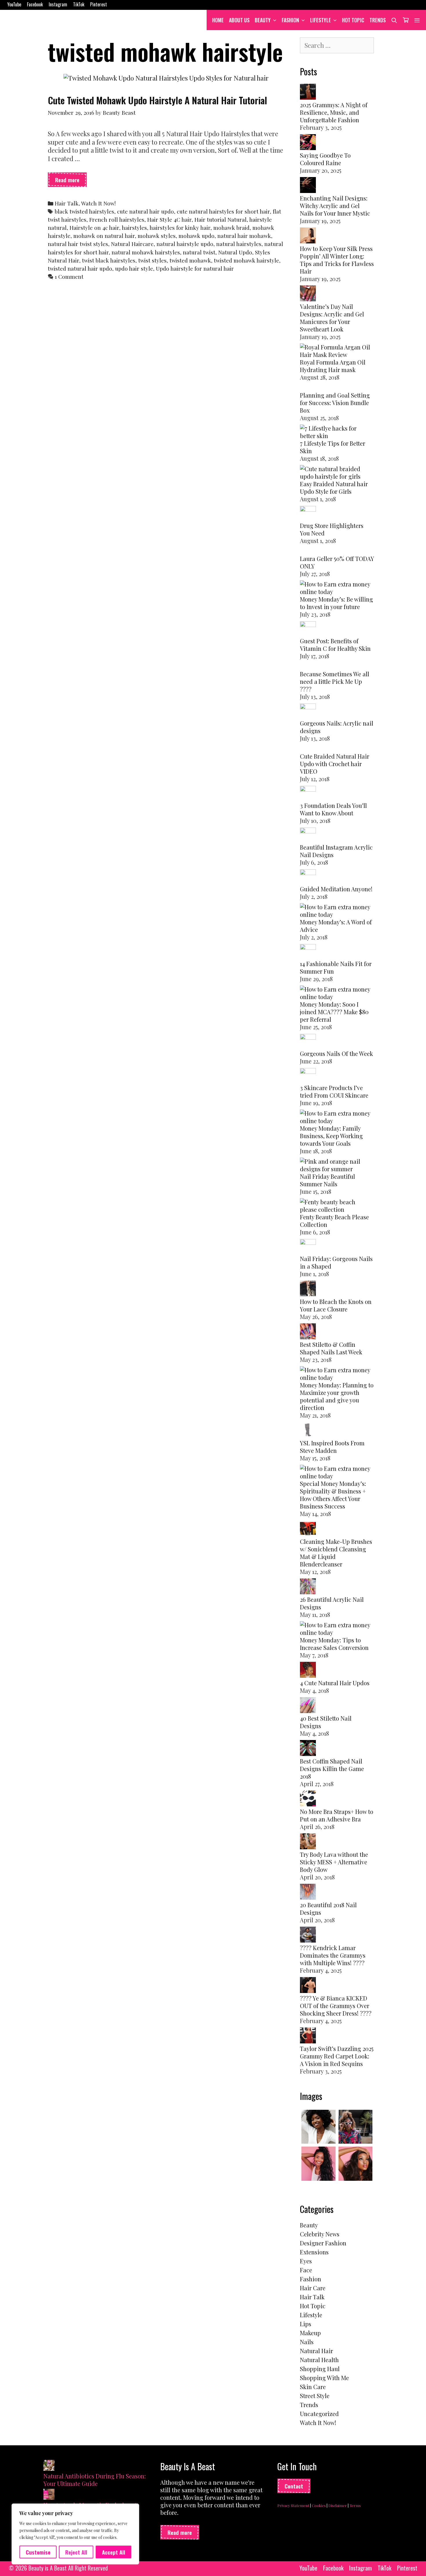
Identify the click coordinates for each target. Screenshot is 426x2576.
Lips (306, 2324)
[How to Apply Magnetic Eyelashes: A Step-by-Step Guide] (49, 2495)
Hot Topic (353, 20)
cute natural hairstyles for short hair (223, 211)
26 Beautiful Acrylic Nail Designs (332, 1603)
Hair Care (313, 2288)
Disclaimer (338, 2505)
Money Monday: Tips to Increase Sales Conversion (334, 1644)
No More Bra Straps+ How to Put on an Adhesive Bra (337, 1815)
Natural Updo (235, 252)
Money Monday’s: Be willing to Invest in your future (336, 603)
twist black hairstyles (109, 260)
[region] (75, 2534)
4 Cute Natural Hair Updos (335, 1683)
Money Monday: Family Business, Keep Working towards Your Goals (331, 1136)
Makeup (310, 2333)
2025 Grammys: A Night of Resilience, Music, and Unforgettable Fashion (334, 112)
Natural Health (319, 2360)
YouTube (14, 4)
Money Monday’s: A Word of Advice (336, 926)
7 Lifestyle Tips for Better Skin (333, 447)
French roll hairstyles (117, 219)
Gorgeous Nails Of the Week (336, 1053)
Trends (378, 20)
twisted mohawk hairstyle (246, 260)
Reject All (76, 2552)
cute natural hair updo (145, 211)
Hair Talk (67, 203)
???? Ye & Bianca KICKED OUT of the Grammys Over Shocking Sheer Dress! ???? (336, 2006)
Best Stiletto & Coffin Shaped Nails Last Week (331, 1348)
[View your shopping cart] (406, 20)
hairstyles (134, 228)
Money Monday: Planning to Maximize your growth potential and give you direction (337, 1396)
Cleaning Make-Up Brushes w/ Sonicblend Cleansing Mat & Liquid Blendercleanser (336, 1553)
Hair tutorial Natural (221, 219)
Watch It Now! (98, 203)
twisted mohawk (190, 260)
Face (306, 2270)
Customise (38, 2552)
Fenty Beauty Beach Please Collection (334, 1221)
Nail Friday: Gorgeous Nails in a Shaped (336, 1262)
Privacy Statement (293, 2505)
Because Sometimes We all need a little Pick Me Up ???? (335, 681)
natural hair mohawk (244, 236)
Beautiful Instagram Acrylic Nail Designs (336, 851)
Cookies (319, 2505)
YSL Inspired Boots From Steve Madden (332, 1447)
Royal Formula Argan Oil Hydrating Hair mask (333, 366)
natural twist (199, 252)
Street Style (315, 2396)
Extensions (314, 2252)
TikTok (79, 4)
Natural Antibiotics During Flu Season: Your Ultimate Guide (95, 2480)
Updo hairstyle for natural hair (195, 268)
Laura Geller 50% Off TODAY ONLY (337, 562)
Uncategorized (319, 2414)
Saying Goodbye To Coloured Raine (325, 159)
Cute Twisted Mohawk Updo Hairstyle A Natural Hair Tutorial (158, 100)
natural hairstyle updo (185, 244)
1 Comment (69, 277)
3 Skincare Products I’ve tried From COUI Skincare (334, 1091)
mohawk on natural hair (104, 236)
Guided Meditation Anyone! (336, 889)
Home (218, 20)
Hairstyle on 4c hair (94, 228)
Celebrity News (320, 2234)
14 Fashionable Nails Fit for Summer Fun (336, 967)
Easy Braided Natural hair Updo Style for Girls (334, 488)
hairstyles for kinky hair (180, 228)
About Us (239, 20)
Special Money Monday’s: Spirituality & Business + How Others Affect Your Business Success (333, 1495)
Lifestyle (321, 20)
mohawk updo (196, 236)
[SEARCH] (394, 20)
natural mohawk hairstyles (146, 252)
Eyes (306, 2261)
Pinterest (99, 4)
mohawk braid (231, 228)
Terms (355, 2505)
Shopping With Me (324, 2378)
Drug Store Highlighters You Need (332, 529)
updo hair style (134, 268)
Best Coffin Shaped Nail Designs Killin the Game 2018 (332, 1769)
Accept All (114, 2552)
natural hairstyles (239, 244)
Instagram (58, 4)
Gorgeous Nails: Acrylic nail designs (337, 727)
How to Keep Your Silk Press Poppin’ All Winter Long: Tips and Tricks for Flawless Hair (337, 260)
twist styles (152, 260)
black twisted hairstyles (84, 211)
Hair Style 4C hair (169, 219)
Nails (307, 2342)
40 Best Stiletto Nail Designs (326, 1722)
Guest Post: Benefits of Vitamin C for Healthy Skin (335, 645)
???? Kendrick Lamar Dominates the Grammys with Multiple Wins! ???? (333, 1955)
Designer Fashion (323, 2243)
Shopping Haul (320, 2369)
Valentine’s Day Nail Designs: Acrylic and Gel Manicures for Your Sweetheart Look (332, 318)
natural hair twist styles (78, 244)
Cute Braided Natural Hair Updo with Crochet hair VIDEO (335, 764)
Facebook (35, 4)
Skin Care (313, 2387)
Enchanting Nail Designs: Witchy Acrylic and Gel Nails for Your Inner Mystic (335, 206)
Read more (71, 181)
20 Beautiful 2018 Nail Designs (328, 1909)
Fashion (290, 20)
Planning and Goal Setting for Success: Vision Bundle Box (335, 403)
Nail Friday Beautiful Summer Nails (327, 1180)
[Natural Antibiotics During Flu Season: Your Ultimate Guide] (49, 2466)
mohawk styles (157, 236)
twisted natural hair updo (80, 268)
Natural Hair (316, 2351)
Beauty (263, 20)
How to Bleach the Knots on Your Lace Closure (336, 1305)
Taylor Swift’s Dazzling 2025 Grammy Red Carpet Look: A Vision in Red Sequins (337, 2056)
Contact (294, 2486)
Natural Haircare (132, 244)
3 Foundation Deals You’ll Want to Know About (333, 809)
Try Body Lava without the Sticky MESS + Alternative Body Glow (334, 1862)
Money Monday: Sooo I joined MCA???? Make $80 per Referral (334, 1012)
